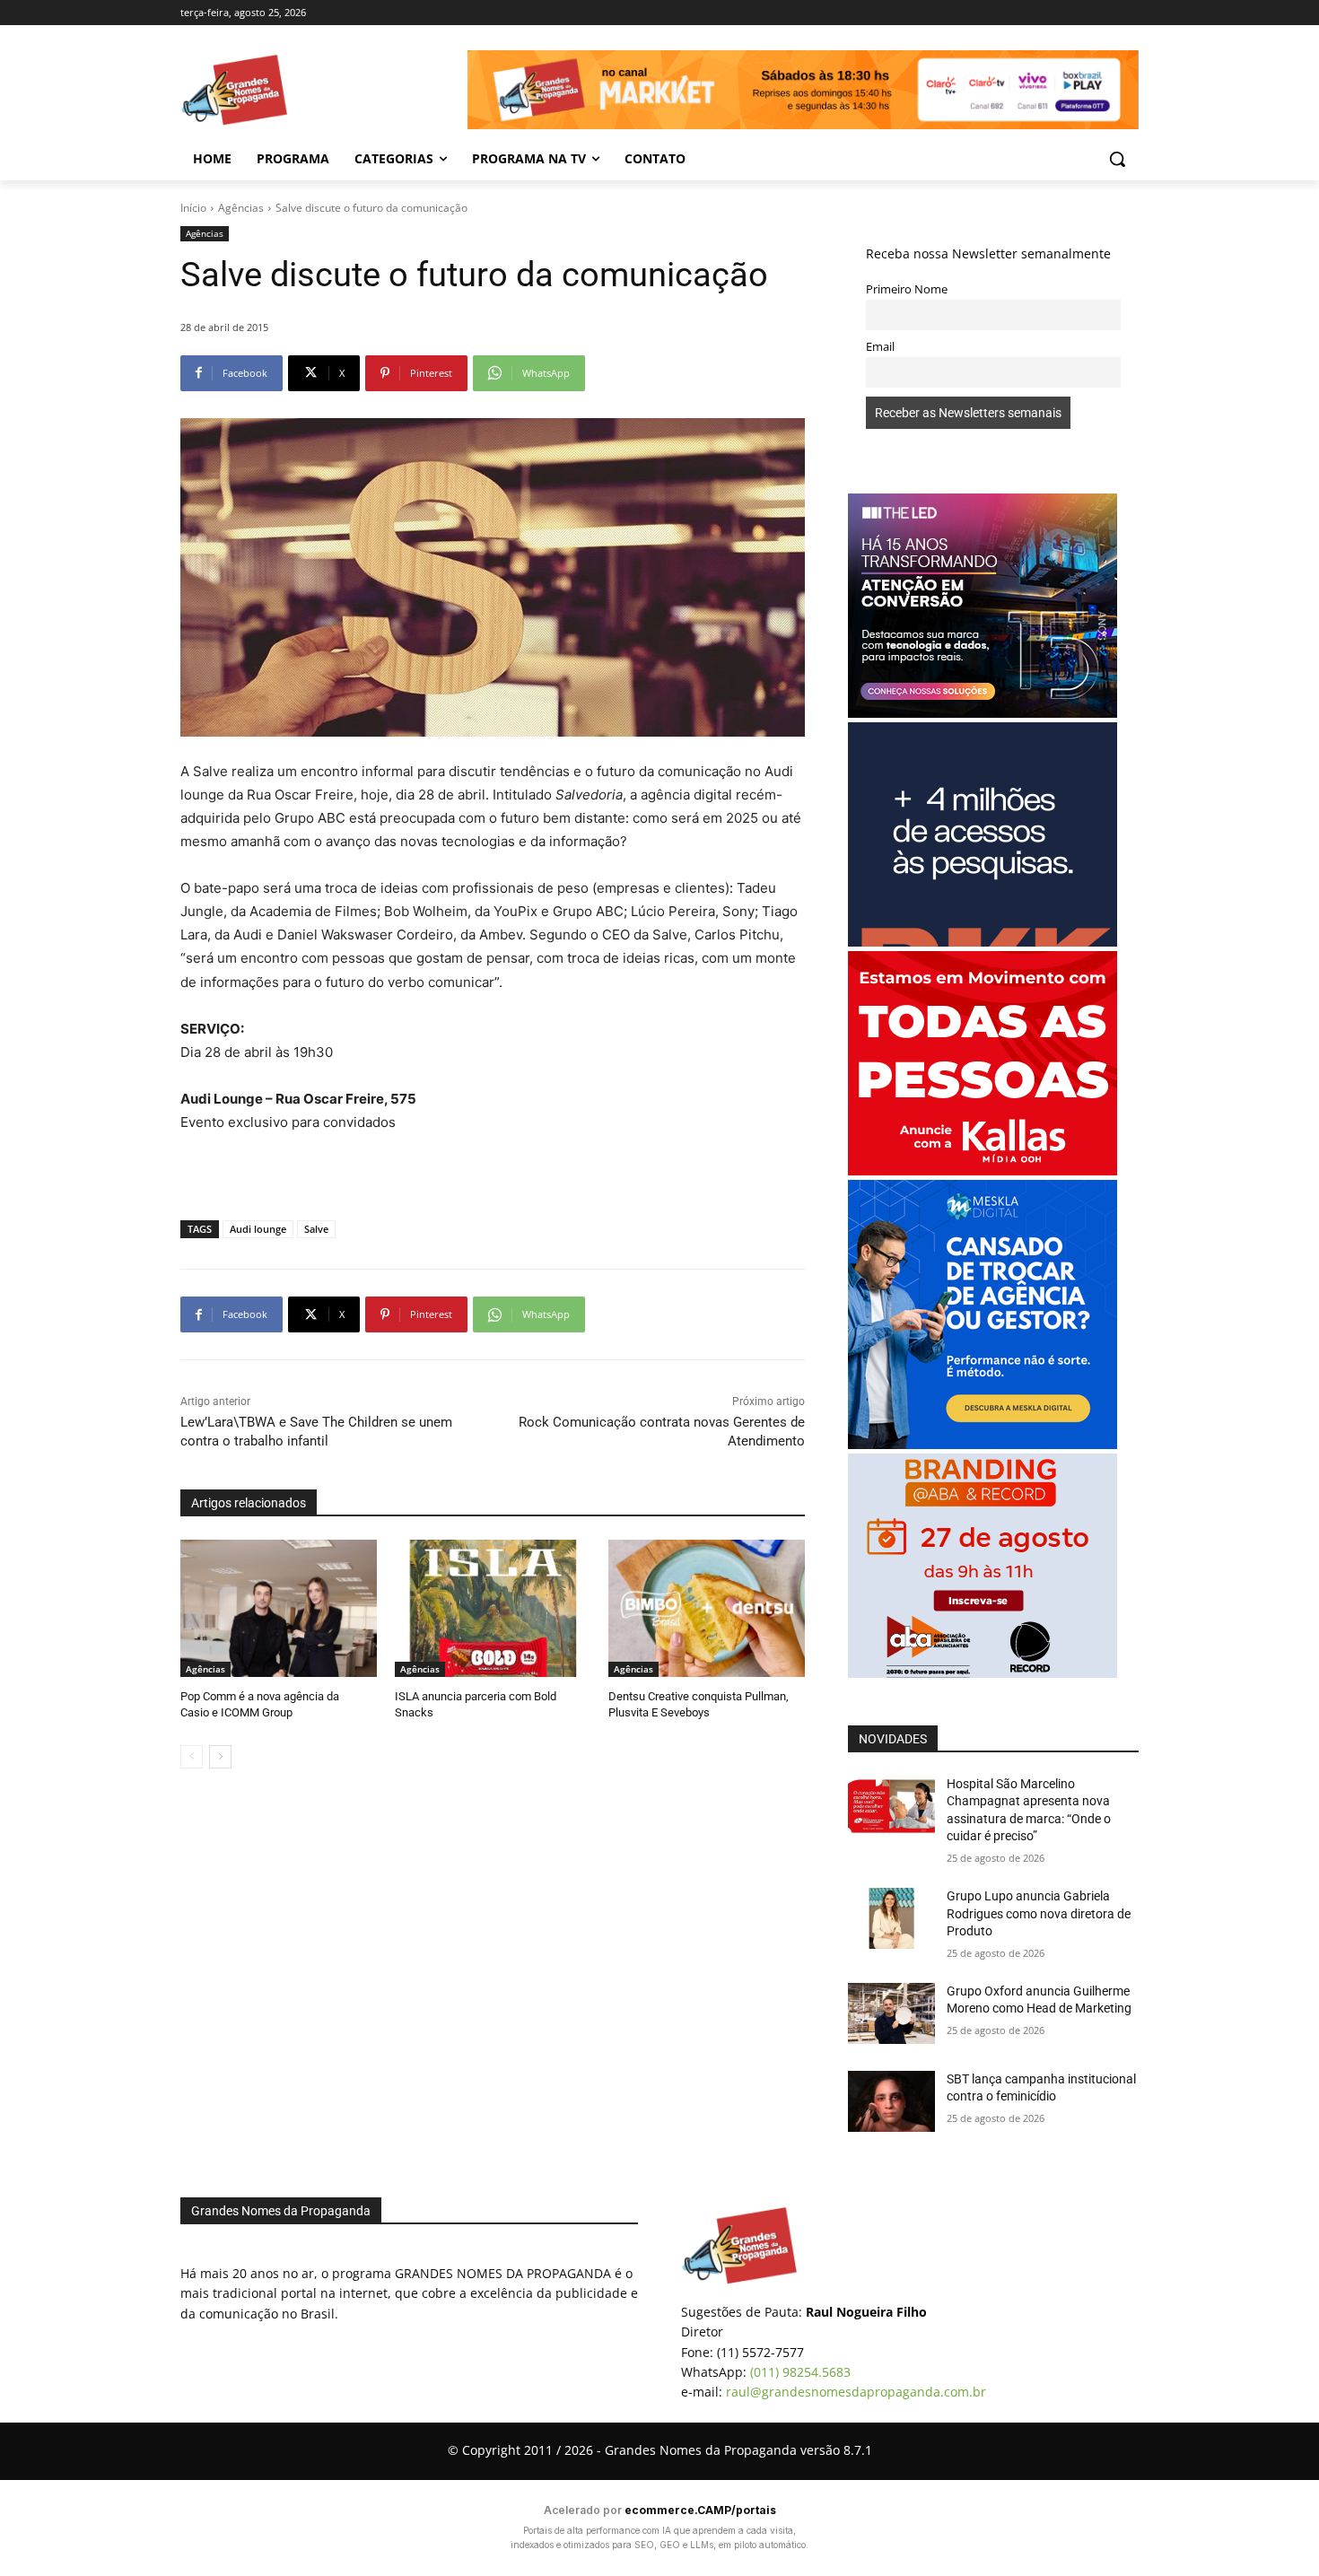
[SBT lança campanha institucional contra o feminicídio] (891, 2101)
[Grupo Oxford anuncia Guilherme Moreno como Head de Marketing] (891, 2013)
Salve (316, 1229)
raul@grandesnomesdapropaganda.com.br (856, 2392)
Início (193, 208)
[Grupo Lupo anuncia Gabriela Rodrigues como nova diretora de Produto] (891, 1918)
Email (880, 347)
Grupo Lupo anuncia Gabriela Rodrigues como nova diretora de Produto (1039, 1913)
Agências (241, 208)
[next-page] (220, 1757)
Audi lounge (258, 1229)
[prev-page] (192, 1757)
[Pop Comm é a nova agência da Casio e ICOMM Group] (279, 1608)
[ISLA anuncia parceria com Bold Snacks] (493, 1608)
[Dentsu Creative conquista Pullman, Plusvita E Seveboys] (707, 1608)
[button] (1117, 159)
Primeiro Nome (907, 289)
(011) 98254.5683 (800, 2372)
